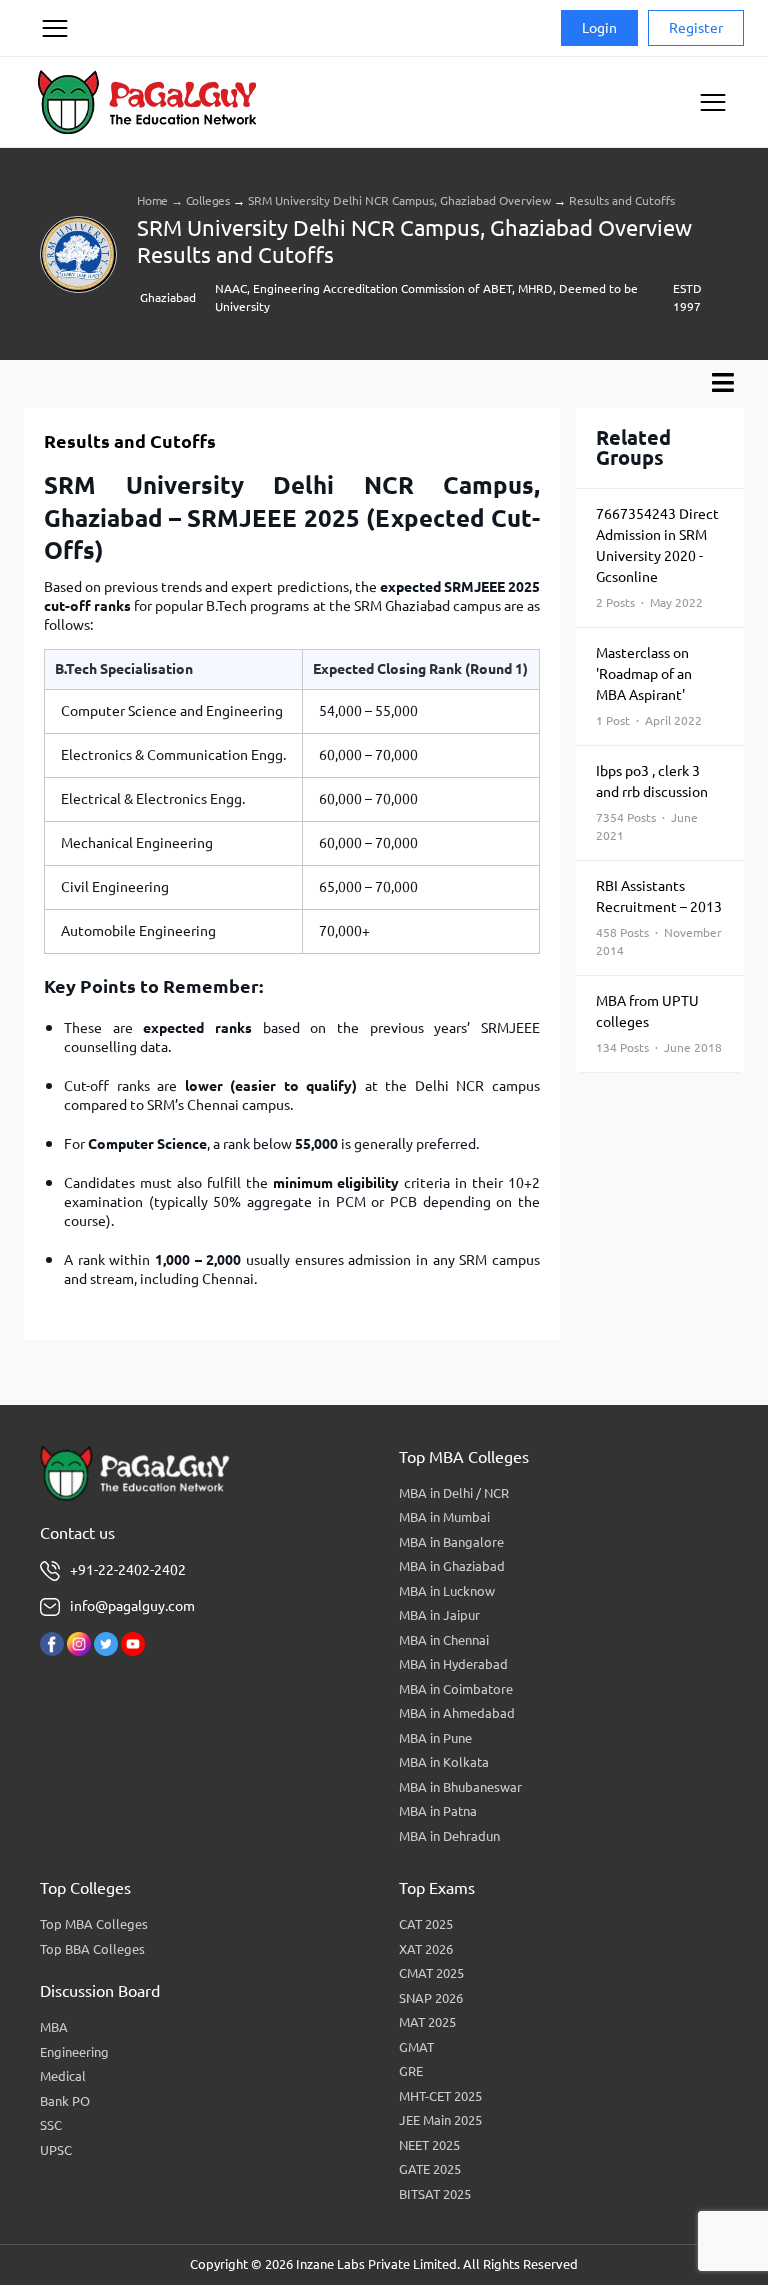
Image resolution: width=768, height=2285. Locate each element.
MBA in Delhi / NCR (454, 1493)
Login (599, 28)
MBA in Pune (435, 1738)
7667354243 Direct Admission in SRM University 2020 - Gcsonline (657, 557)
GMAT (416, 2047)
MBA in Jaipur (439, 1615)
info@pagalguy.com (132, 1606)
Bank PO (65, 2101)
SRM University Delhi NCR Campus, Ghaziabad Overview (399, 200)
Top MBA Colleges (94, 1924)
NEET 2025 (429, 2145)
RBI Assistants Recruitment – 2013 (659, 917)
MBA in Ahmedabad (457, 1713)
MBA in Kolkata (444, 1762)
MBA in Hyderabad (453, 1664)
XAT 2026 (426, 1949)
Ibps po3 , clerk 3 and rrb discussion (652, 802)
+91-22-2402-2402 (128, 1570)
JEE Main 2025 (440, 2120)
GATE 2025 (430, 2169)
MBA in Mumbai (444, 1517)
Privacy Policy (54, 104)
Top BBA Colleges (92, 1949)
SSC (51, 2125)
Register (696, 28)
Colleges (208, 200)
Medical (63, 2076)
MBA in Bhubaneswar (460, 1787)
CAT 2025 (426, 1924)
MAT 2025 (427, 2022)
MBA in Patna (438, 1811)
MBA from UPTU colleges (659, 1023)
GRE (411, 2071)
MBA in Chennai (444, 1640)
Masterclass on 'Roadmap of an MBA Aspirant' (649, 686)
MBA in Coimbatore (456, 1689)
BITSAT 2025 (435, 2194)
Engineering (74, 2052)
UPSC (56, 2150)
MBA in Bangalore (451, 1542)
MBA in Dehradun (449, 1836)
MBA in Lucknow (447, 1591)
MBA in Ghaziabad (452, 1566)
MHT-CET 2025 (440, 2096)
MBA (54, 2027)
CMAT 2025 (431, 1973)
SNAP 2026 (431, 1998)
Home (152, 200)
